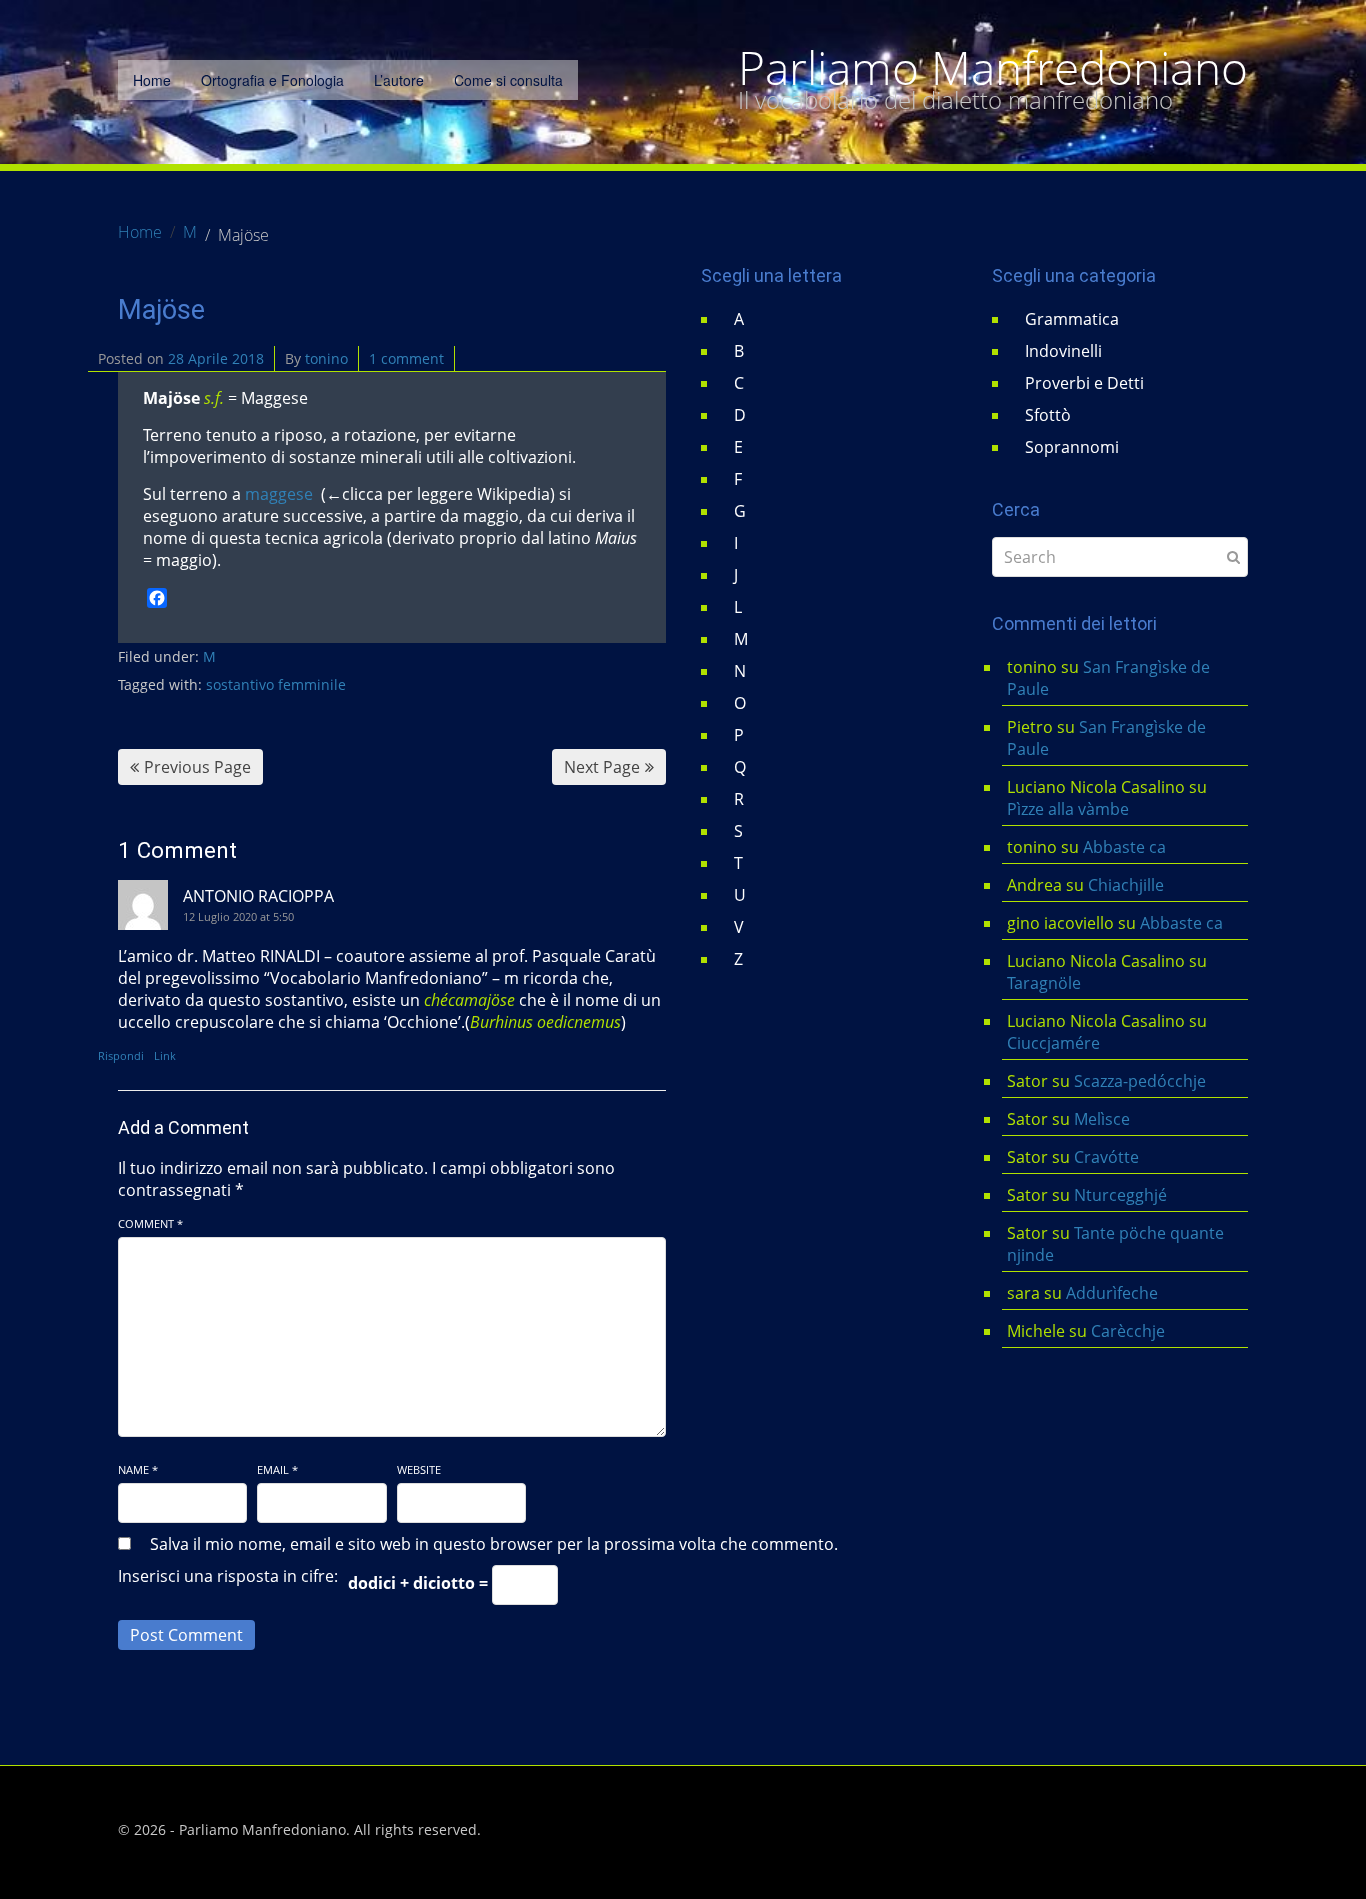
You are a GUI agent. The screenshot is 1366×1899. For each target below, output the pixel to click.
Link (165, 1055)
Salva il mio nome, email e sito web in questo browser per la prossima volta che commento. (494, 1544)
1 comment (406, 358)
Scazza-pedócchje (1140, 1081)
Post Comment (186, 1635)
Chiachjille (1126, 885)
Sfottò (1048, 415)
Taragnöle (1044, 983)
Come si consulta (508, 80)
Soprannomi (1072, 447)
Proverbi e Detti (1084, 383)
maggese (281, 494)
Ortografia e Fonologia (272, 80)
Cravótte (1106, 1157)
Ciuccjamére (1053, 1043)
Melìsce (1102, 1119)
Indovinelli (1063, 351)
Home (152, 80)
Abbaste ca (1124, 847)
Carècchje (1130, 1331)
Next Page (602, 767)
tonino (326, 358)
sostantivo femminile (276, 684)
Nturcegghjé (1120, 1195)
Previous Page (197, 767)
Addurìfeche (1112, 1293)
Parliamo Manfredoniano (993, 68)
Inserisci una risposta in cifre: (228, 1576)
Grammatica (1072, 319)
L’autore (399, 80)
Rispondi (121, 1055)
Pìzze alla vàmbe (1068, 809)
